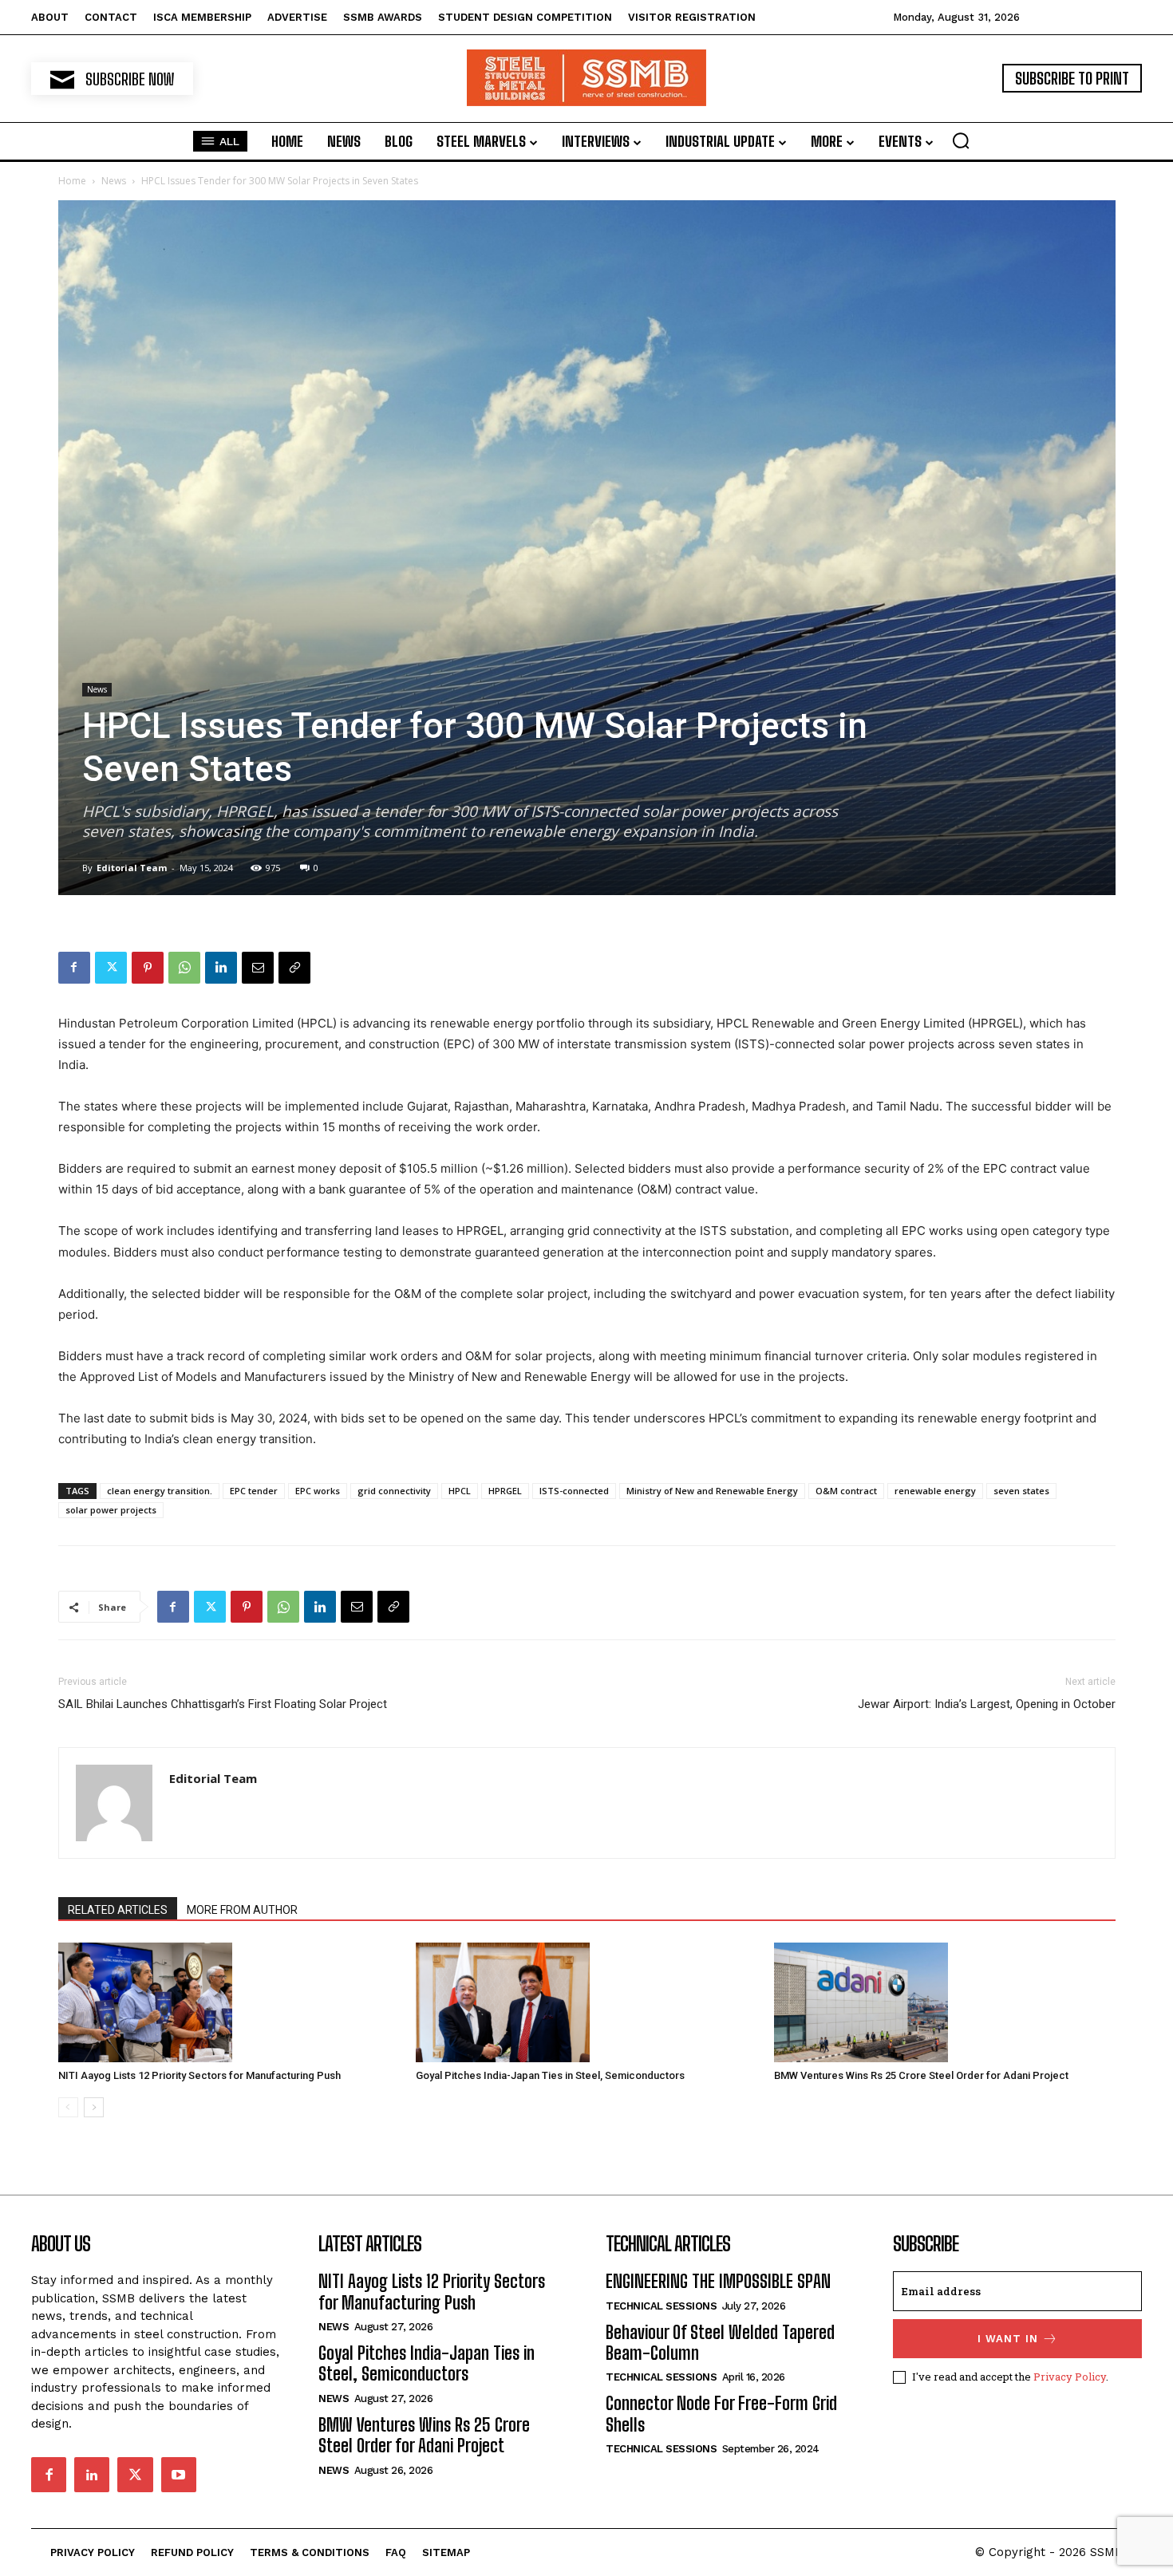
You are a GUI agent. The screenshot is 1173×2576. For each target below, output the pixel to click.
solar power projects (111, 1510)
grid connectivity (394, 1491)
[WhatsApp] (184, 968)
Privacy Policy (1070, 2377)
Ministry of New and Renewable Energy (712, 1491)
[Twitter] (111, 968)
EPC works (318, 1491)
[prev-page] (68, 2107)
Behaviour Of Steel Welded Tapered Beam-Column (720, 2343)
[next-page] (94, 2107)
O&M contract (846, 1491)
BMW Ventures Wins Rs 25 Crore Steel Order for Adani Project (921, 2075)
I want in (1008, 2339)
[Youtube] (179, 2475)
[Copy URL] (294, 968)
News (114, 181)
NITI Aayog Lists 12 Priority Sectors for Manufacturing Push (199, 2075)
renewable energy (935, 1491)
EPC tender (254, 1491)
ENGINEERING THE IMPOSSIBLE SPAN (718, 2281)
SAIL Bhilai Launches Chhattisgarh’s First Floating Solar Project (223, 1704)
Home (72, 181)
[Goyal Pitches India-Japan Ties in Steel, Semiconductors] (586, 2002)
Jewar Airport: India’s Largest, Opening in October (987, 1704)
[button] (961, 140)
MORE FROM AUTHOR (242, 1910)
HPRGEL (505, 1491)
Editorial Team (132, 868)
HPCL (460, 1491)
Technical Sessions (661, 2306)
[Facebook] (74, 968)
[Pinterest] (148, 968)
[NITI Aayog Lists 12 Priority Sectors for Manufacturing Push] (229, 2002)
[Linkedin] (221, 968)
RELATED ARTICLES (118, 1910)
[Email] (258, 968)
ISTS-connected (574, 1491)
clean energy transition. (160, 1491)
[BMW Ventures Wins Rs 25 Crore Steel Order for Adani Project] (945, 2002)
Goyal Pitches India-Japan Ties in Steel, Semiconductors (550, 2075)
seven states (1021, 1491)
